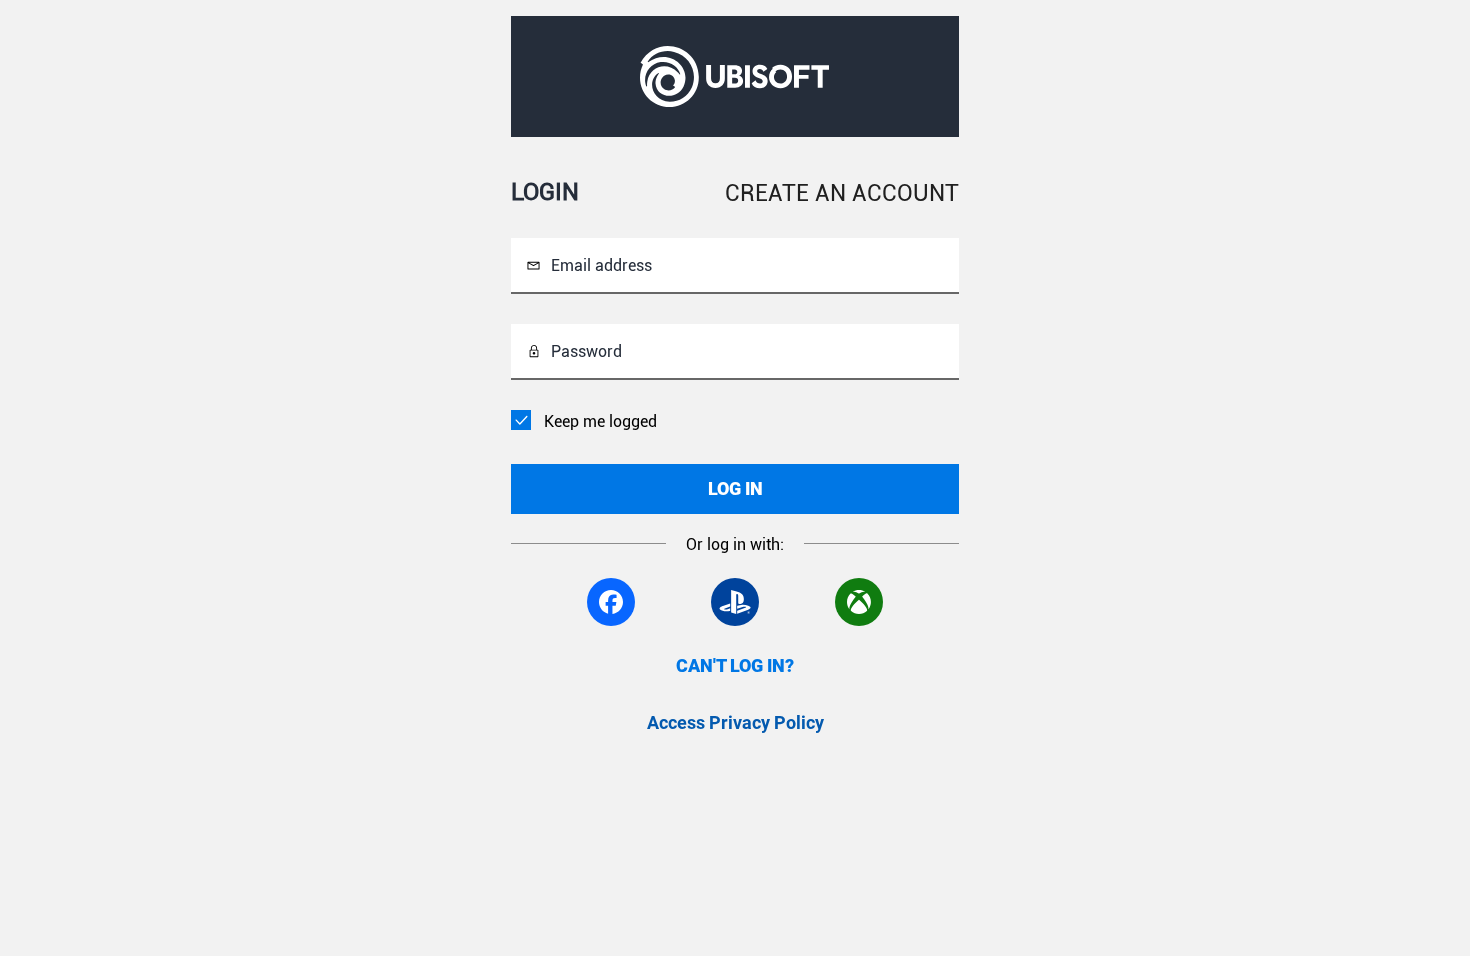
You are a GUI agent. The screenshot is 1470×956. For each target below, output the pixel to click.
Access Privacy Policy (735, 722)
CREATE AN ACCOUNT (842, 193)
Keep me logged (600, 421)
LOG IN (735, 488)
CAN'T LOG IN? (735, 665)
